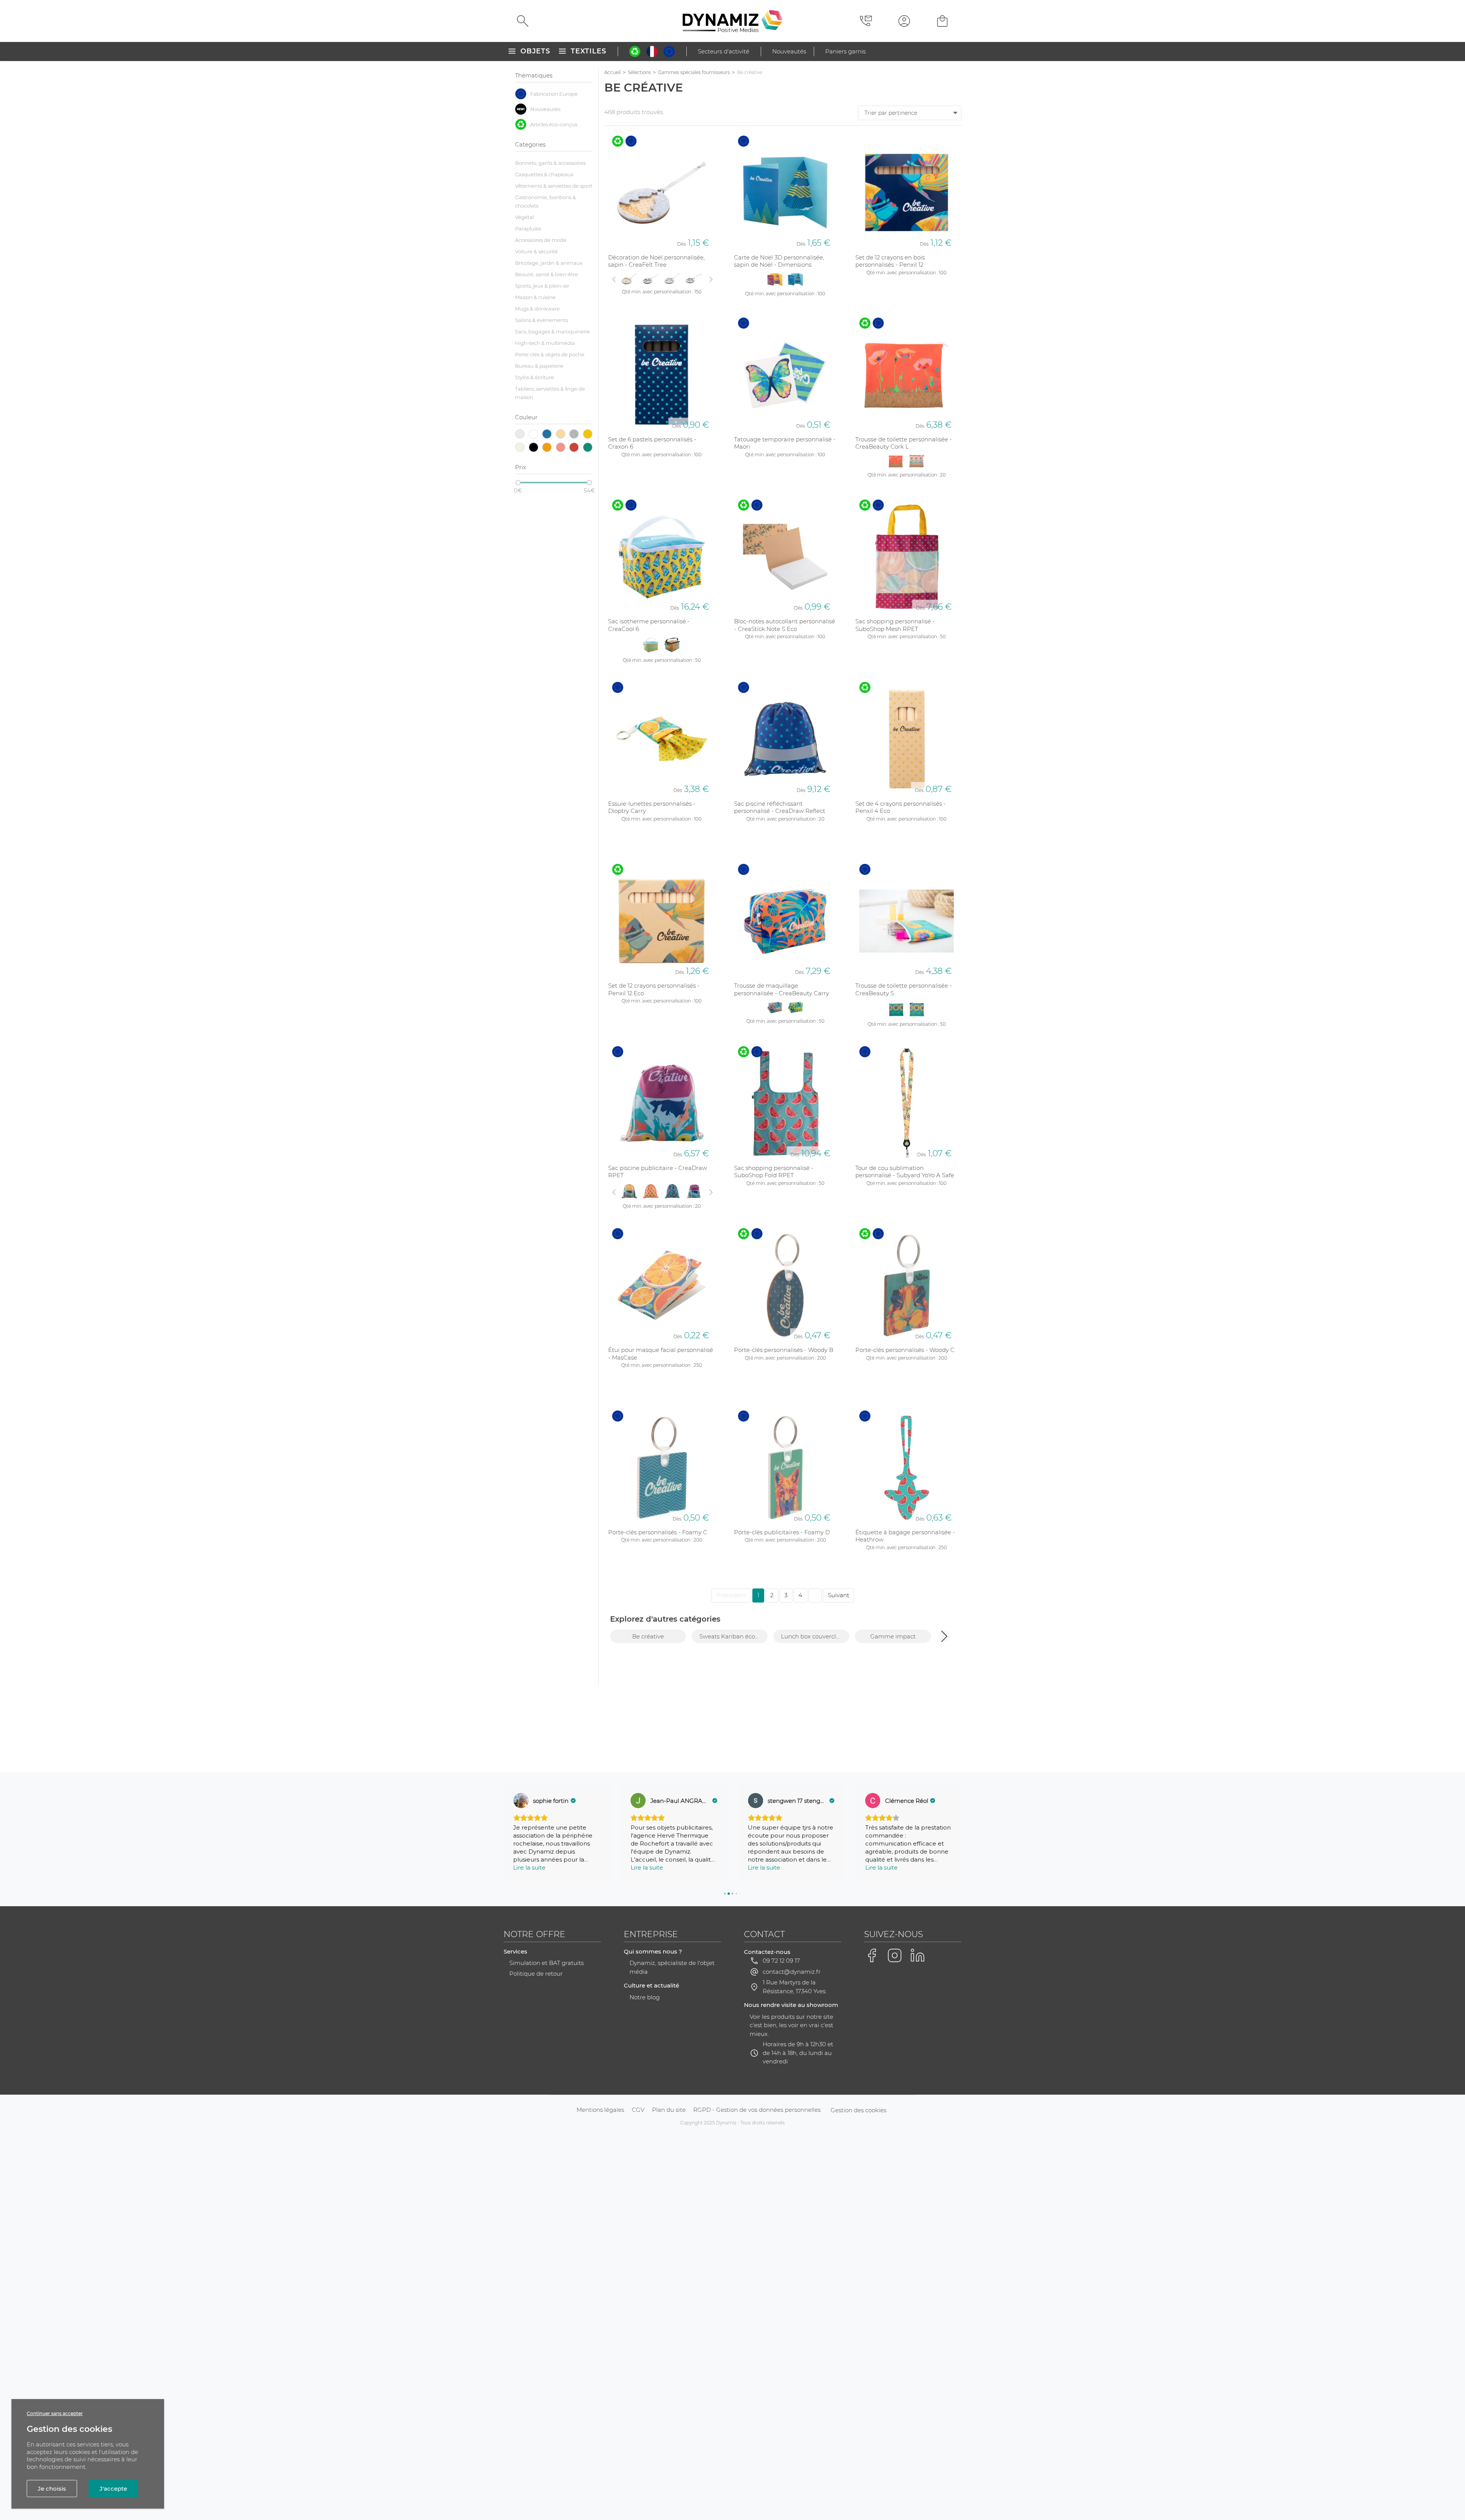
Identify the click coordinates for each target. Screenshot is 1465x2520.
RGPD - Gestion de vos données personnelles (757, 2110)
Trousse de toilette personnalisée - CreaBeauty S (904, 989)
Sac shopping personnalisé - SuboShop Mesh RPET (895, 625)
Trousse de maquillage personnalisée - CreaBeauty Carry (782, 989)
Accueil (613, 72)
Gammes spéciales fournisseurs (694, 72)
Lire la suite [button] (529, 1867)
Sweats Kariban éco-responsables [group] (733, 1636)
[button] (944, 1636)
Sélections (639, 72)
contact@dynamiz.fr (792, 1972)
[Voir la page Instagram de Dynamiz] (895, 1955)
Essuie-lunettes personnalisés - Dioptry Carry (652, 807)
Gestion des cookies (858, 2110)
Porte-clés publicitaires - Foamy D (782, 1532)
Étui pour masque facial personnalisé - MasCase (661, 1354)
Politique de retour (536, 1974)
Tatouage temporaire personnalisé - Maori (785, 443)
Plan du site (669, 2110)
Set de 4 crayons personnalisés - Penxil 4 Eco (901, 807)
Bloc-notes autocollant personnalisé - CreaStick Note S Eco (785, 625)
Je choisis (52, 2489)
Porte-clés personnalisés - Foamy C (658, 1532)
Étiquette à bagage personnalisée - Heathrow (905, 1536)
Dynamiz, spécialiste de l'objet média (672, 1967)
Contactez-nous (767, 1952)
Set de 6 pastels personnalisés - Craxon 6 (652, 443)
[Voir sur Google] (521, 1801)
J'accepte (113, 2489)
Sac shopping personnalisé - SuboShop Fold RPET (774, 1172)
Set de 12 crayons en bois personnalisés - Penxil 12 (890, 261)
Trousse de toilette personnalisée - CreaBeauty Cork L (904, 443)
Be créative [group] (648, 1636)
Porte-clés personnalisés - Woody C (905, 1350)
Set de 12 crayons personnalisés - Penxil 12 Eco (654, 989)
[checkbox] (554, 94)
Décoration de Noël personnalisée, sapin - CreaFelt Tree (656, 261)
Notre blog (645, 1997)
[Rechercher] (523, 21)
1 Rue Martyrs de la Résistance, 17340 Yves (794, 1987)
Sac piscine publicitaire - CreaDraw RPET (658, 1172)
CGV (638, 2110)
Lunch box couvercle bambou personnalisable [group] (815, 1636)
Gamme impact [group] (893, 1636)
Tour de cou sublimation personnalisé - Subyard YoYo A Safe (905, 1172)
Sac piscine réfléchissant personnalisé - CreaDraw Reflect (780, 807)
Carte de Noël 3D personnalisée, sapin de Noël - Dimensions (779, 261)
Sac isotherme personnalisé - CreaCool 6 (649, 625)
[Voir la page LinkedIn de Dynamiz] (918, 1955)
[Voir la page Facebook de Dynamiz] (872, 1955)
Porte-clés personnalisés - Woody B (784, 1350)
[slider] (518, 483)
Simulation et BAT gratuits (547, 1963)
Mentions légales (600, 2110)
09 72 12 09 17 (781, 1961)
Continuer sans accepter (55, 2413)
